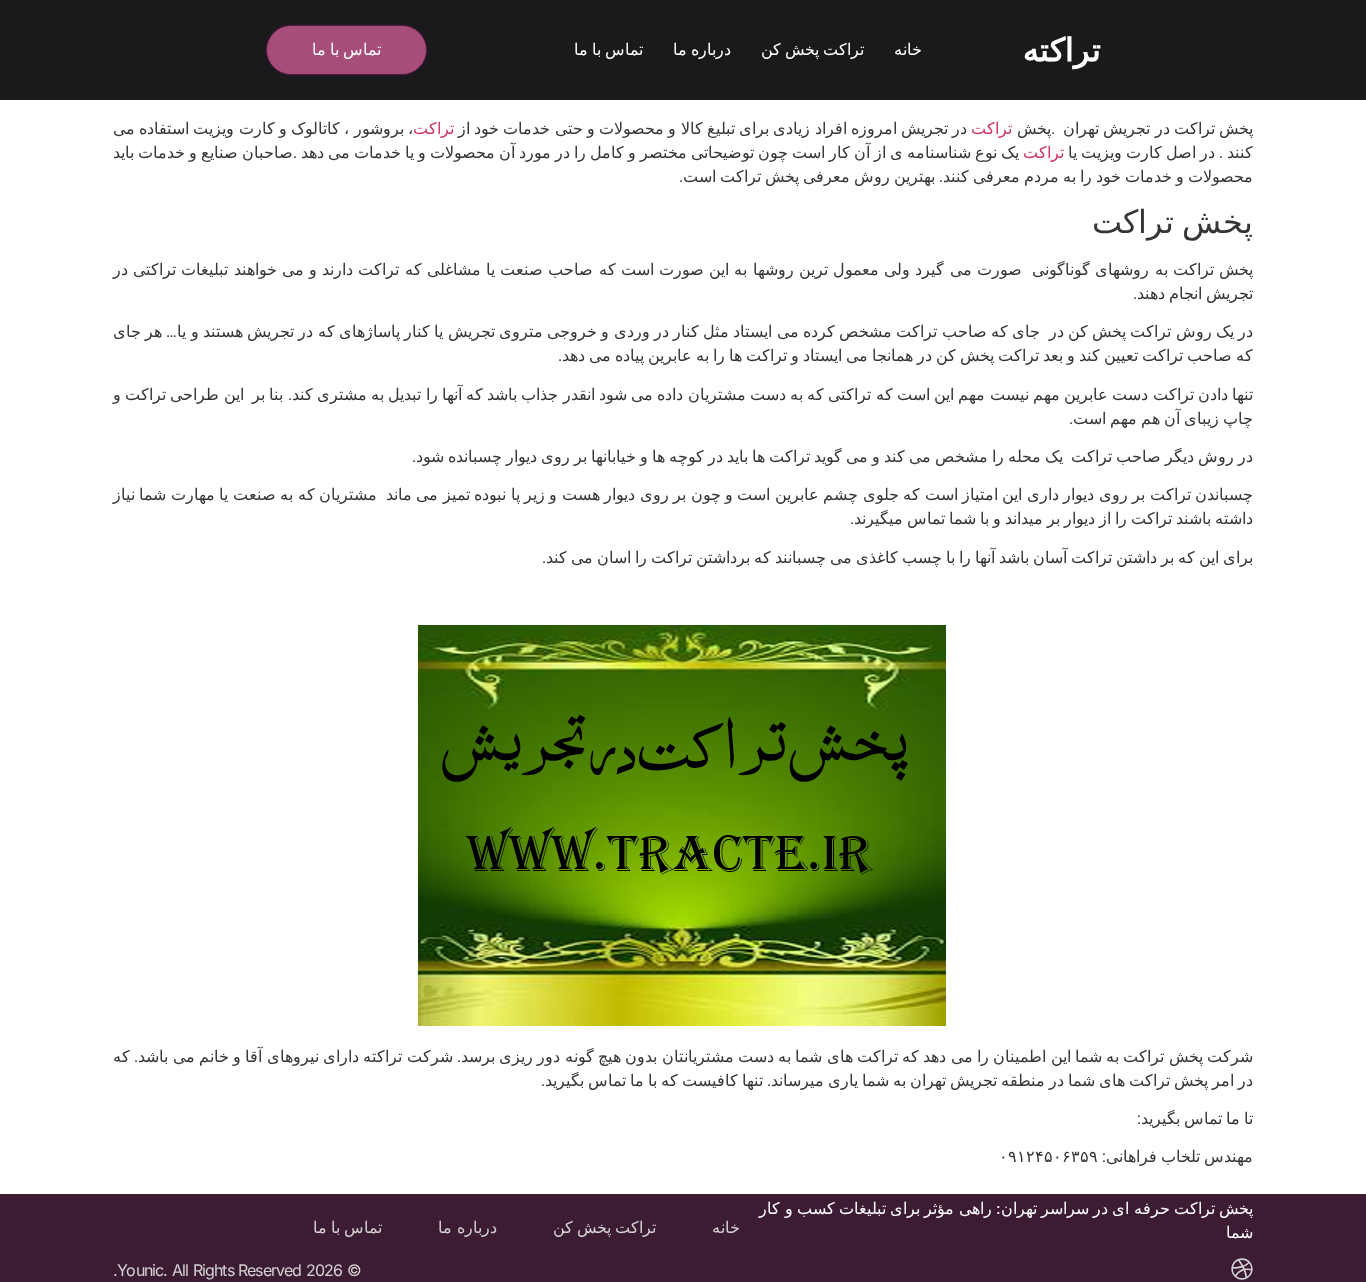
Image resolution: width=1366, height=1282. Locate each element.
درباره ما (702, 49)
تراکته (1062, 50)
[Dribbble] (1242, 1269)
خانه (908, 49)
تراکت (993, 128)
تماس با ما (608, 49)
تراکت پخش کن (812, 49)
